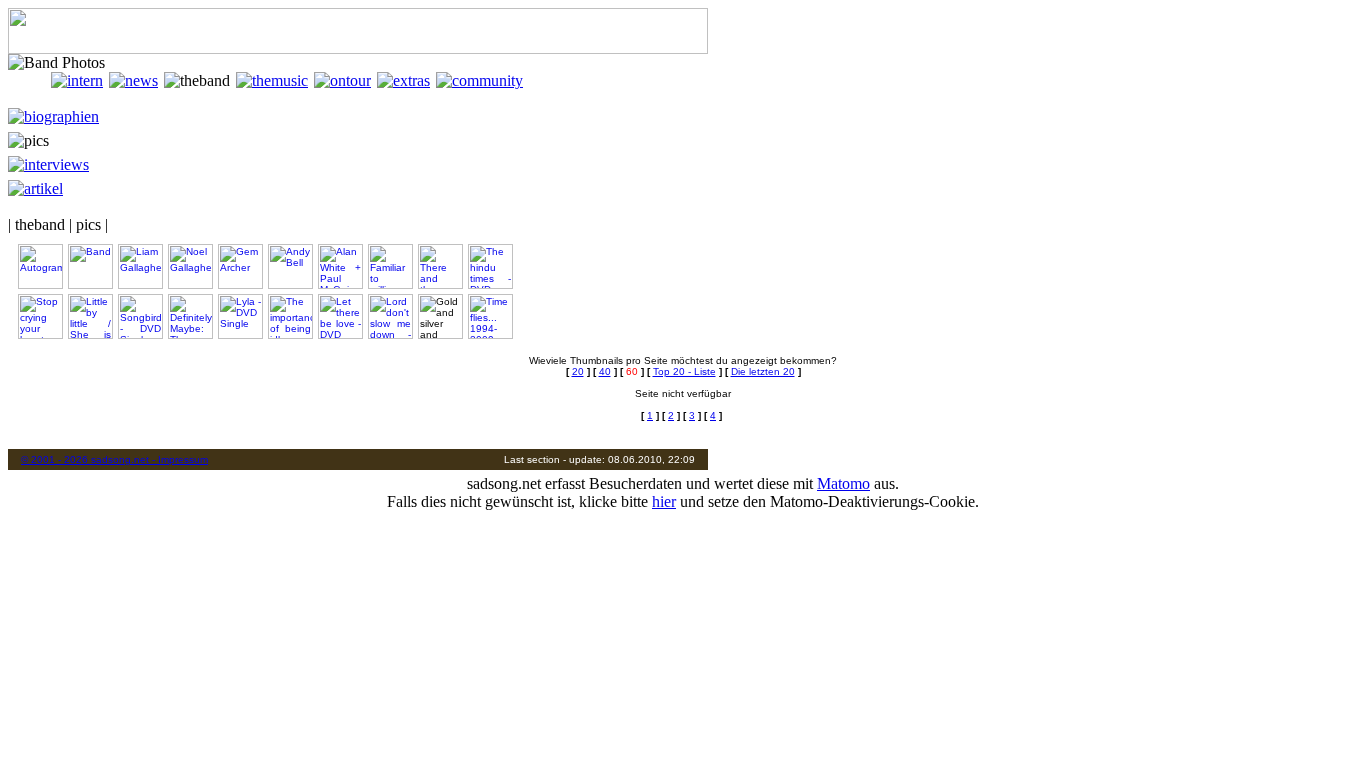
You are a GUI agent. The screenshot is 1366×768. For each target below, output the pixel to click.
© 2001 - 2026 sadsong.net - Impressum (114, 459)
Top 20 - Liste (684, 371)
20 (578, 371)
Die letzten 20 (763, 371)
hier (664, 501)
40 (605, 371)
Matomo (843, 483)
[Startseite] (29, 80)
